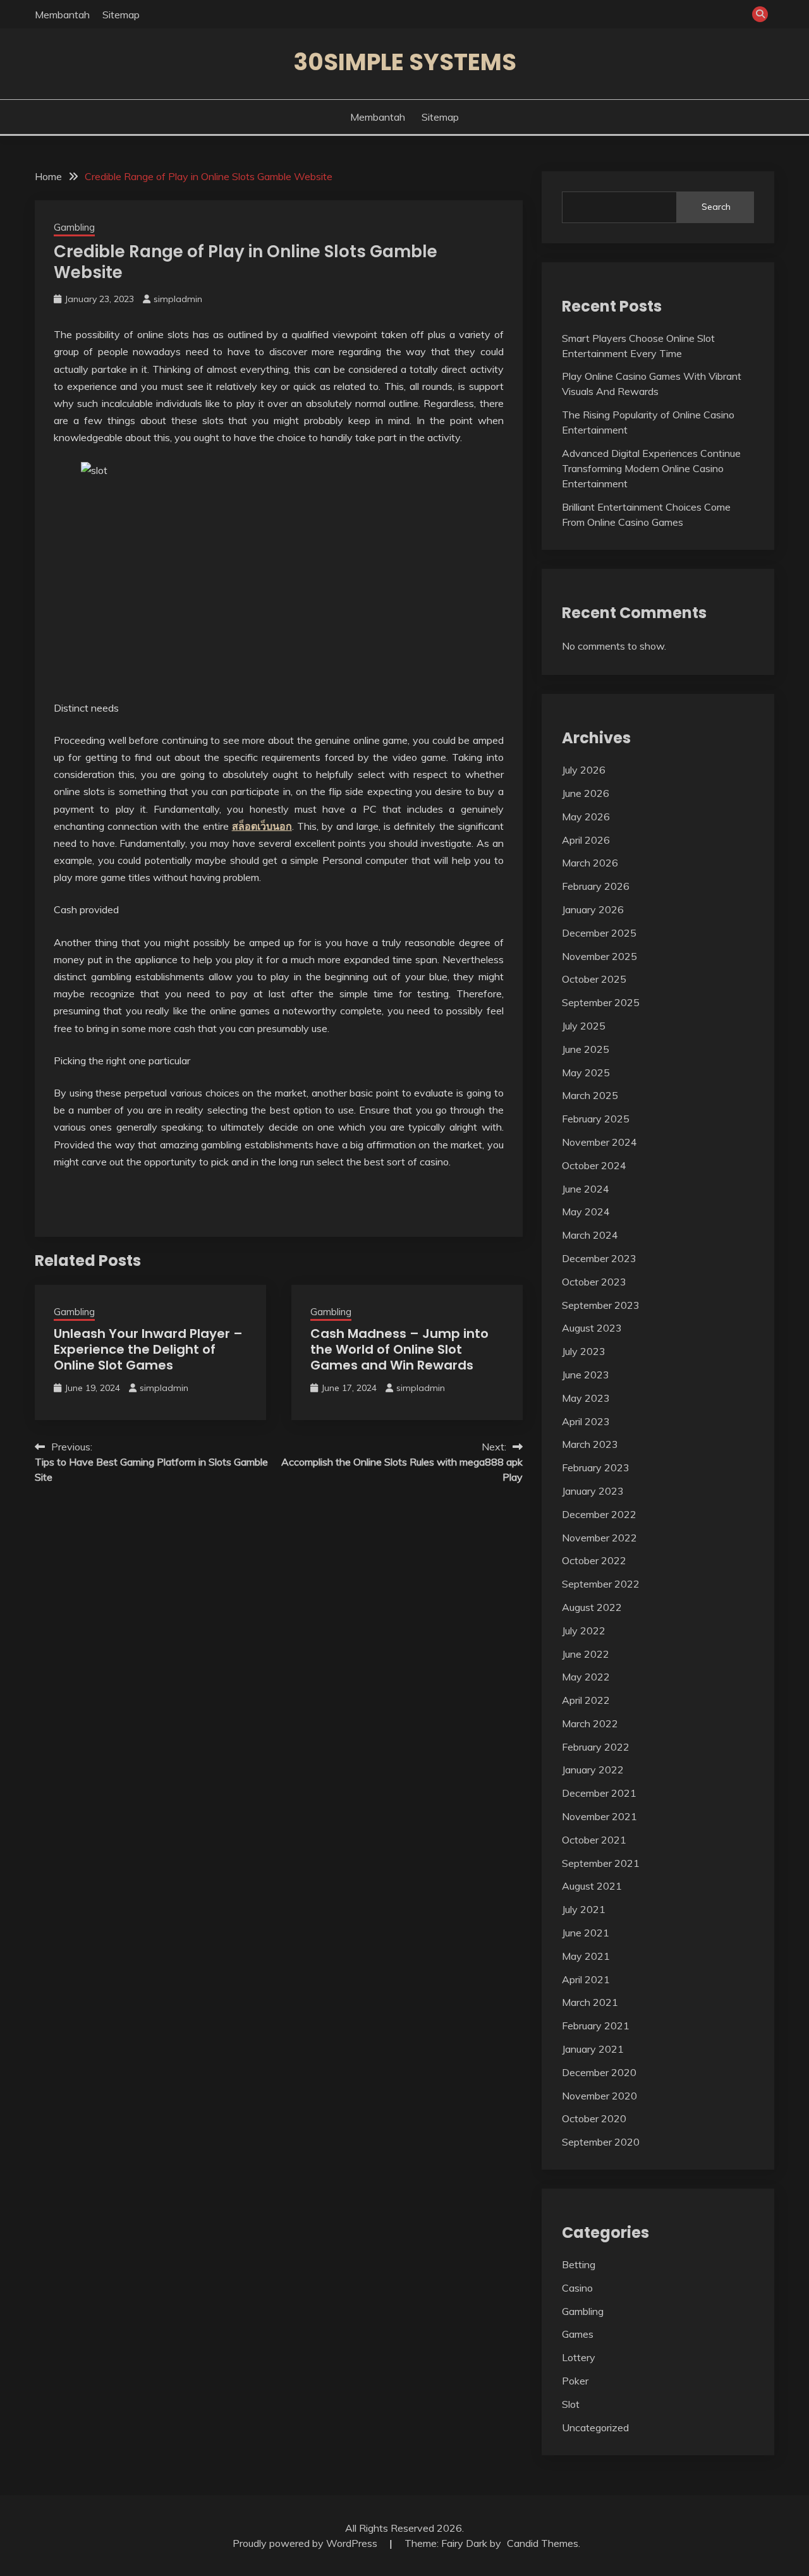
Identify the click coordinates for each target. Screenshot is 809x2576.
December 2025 (599, 933)
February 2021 (596, 2026)
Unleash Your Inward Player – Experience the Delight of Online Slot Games (148, 1349)
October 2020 (594, 2118)
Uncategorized (595, 2427)
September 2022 (601, 1584)
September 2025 (601, 1002)
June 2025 (586, 1049)
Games (578, 2334)
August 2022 (592, 1607)
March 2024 (590, 1235)
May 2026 (586, 817)
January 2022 (593, 1770)
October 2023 (594, 1282)
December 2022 (599, 1514)
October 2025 (594, 979)
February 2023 (596, 1467)
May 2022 (586, 1677)
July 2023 (584, 1351)
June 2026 (586, 793)
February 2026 (596, 886)
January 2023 (593, 1491)
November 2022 (599, 1538)
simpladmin (178, 299)
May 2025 (586, 1072)
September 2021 (601, 1863)
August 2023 (592, 1328)
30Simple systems (405, 62)
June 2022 (586, 1654)
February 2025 (596, 1119)
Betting (579, 2264)
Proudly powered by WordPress (306, 2543)
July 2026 (584, 770)
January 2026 (593, 909)
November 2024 (599, 1142)
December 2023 (599, 1258)
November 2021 (599, 1816)
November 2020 (599, 2096)
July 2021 (584, 1909)
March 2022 (590, 1723)
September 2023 (601, 1305)
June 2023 (586, 1375)
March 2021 (590, 2002)
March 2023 (590, 1444)
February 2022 (596, 1747)
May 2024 (586, 1212)
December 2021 (599, 1793)
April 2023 (586, 1421)
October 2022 (594, 1560)
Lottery (579, 2357)
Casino (577, 2288)
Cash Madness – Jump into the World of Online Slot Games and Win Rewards (399, 1349)
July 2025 (584, 1026)
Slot (571, 2404)
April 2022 (586, 1700)
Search (716, 207)
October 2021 (594, 1840)
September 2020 (601, 2142)
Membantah (62, 15)
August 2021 (592, 1886)
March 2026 (590, 863)
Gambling (74, 227)
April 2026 (586, 840)
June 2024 (586, 1189)
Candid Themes (543, 2543)
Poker (575, 2381)
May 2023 (586, 1398)
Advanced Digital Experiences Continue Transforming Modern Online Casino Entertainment (651, 468)
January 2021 (593, 2049)
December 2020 (599, 2072)
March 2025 (590, 1095)
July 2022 (584, 1631)
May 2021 (586, 1956)
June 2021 (586, 1933)
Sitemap (121, 15)
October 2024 (594, 1165)
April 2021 (586, 1979)
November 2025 (599, 956)
